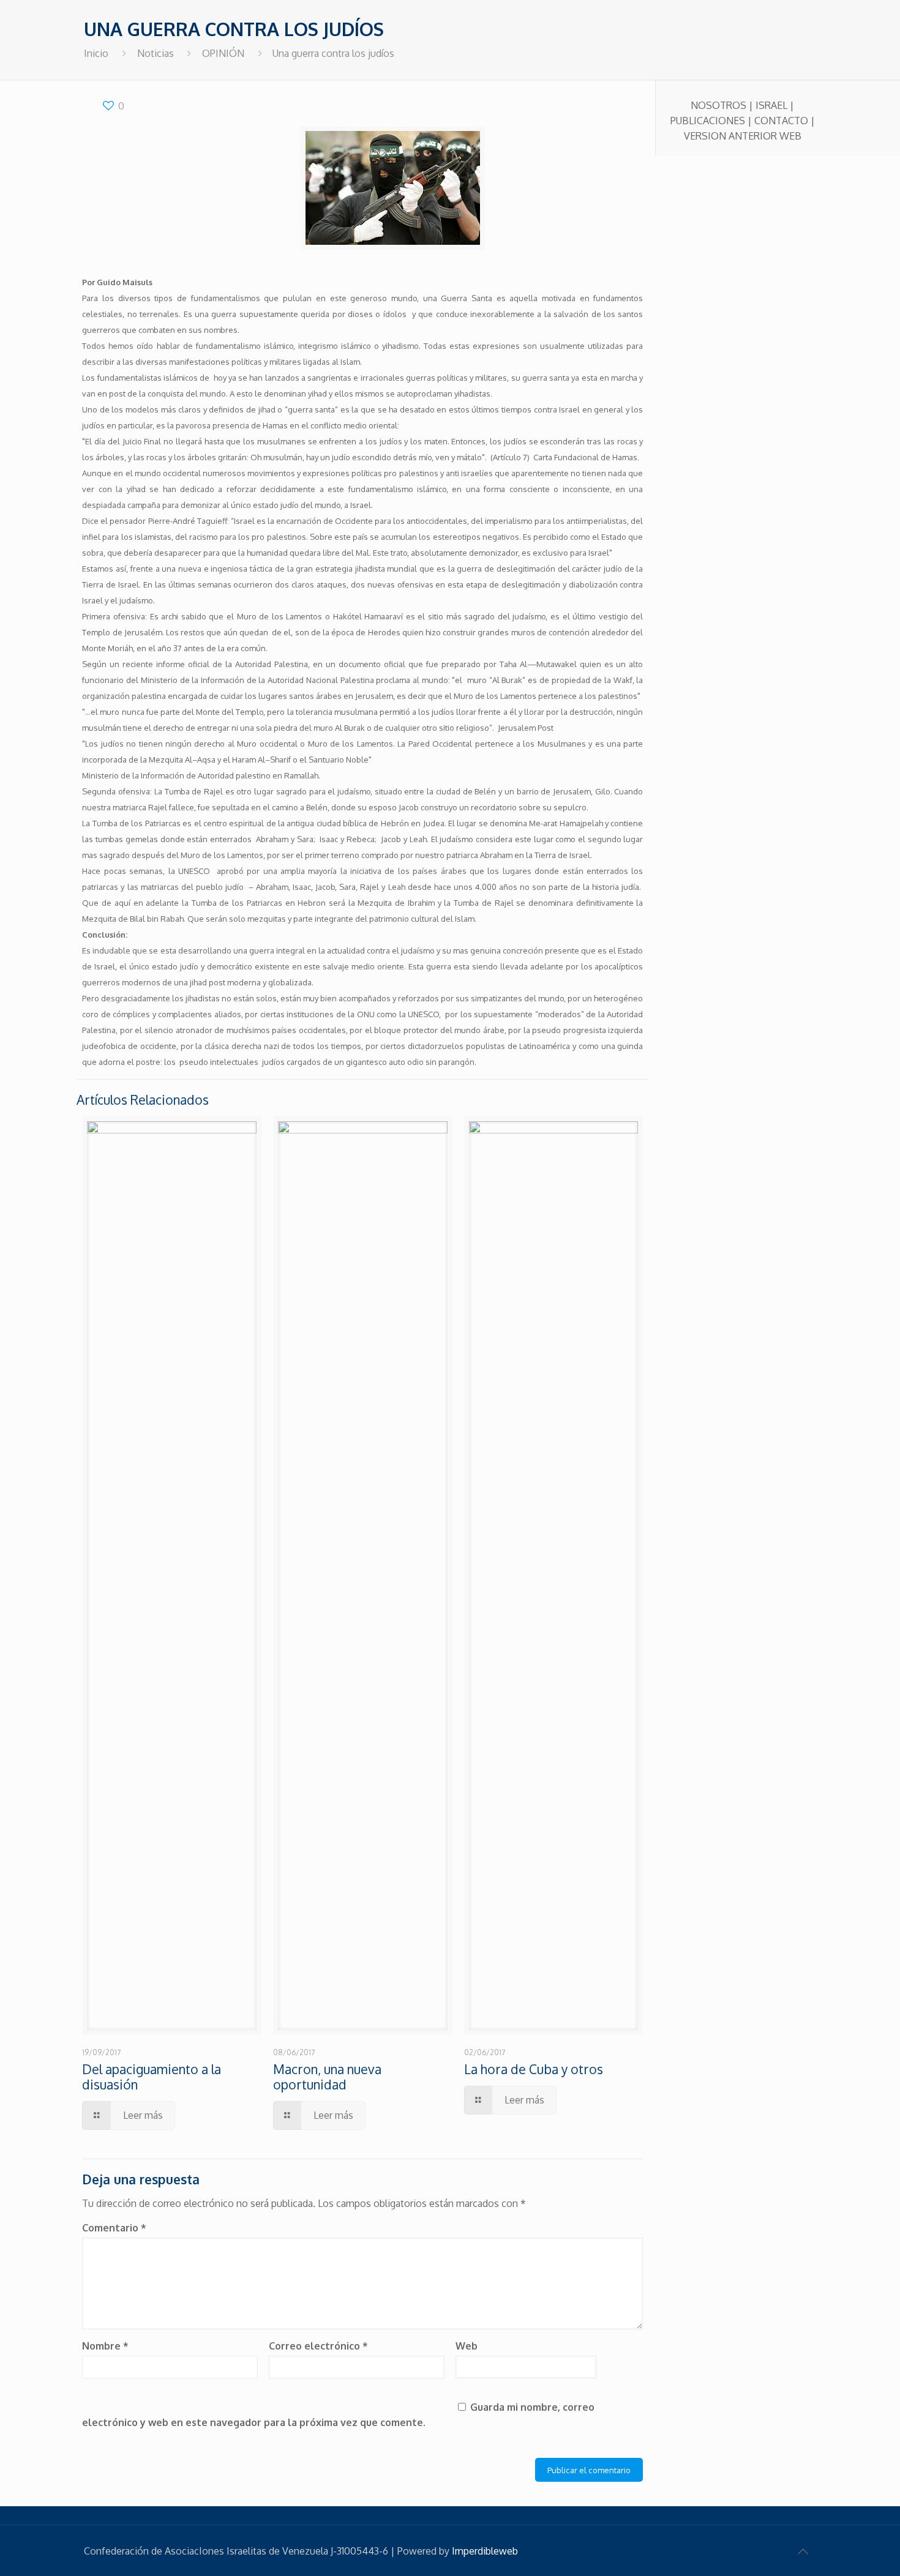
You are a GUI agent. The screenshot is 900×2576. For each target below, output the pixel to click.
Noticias (156, 53)
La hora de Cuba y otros (534, 2069)
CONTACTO (781, 121)
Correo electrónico (318, 2346)
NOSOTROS (718, 105)
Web (467, 2346)
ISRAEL (771, 105)
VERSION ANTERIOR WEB (743, 136)
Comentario (114, 2228)
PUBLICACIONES (708, 121)
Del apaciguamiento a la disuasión (152, 2077)
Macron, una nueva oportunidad (327, 2077)
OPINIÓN (223, 53)
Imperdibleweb (485, 2551)
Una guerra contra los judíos (333, 53)
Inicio (96, 53)
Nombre (105, 2346)
